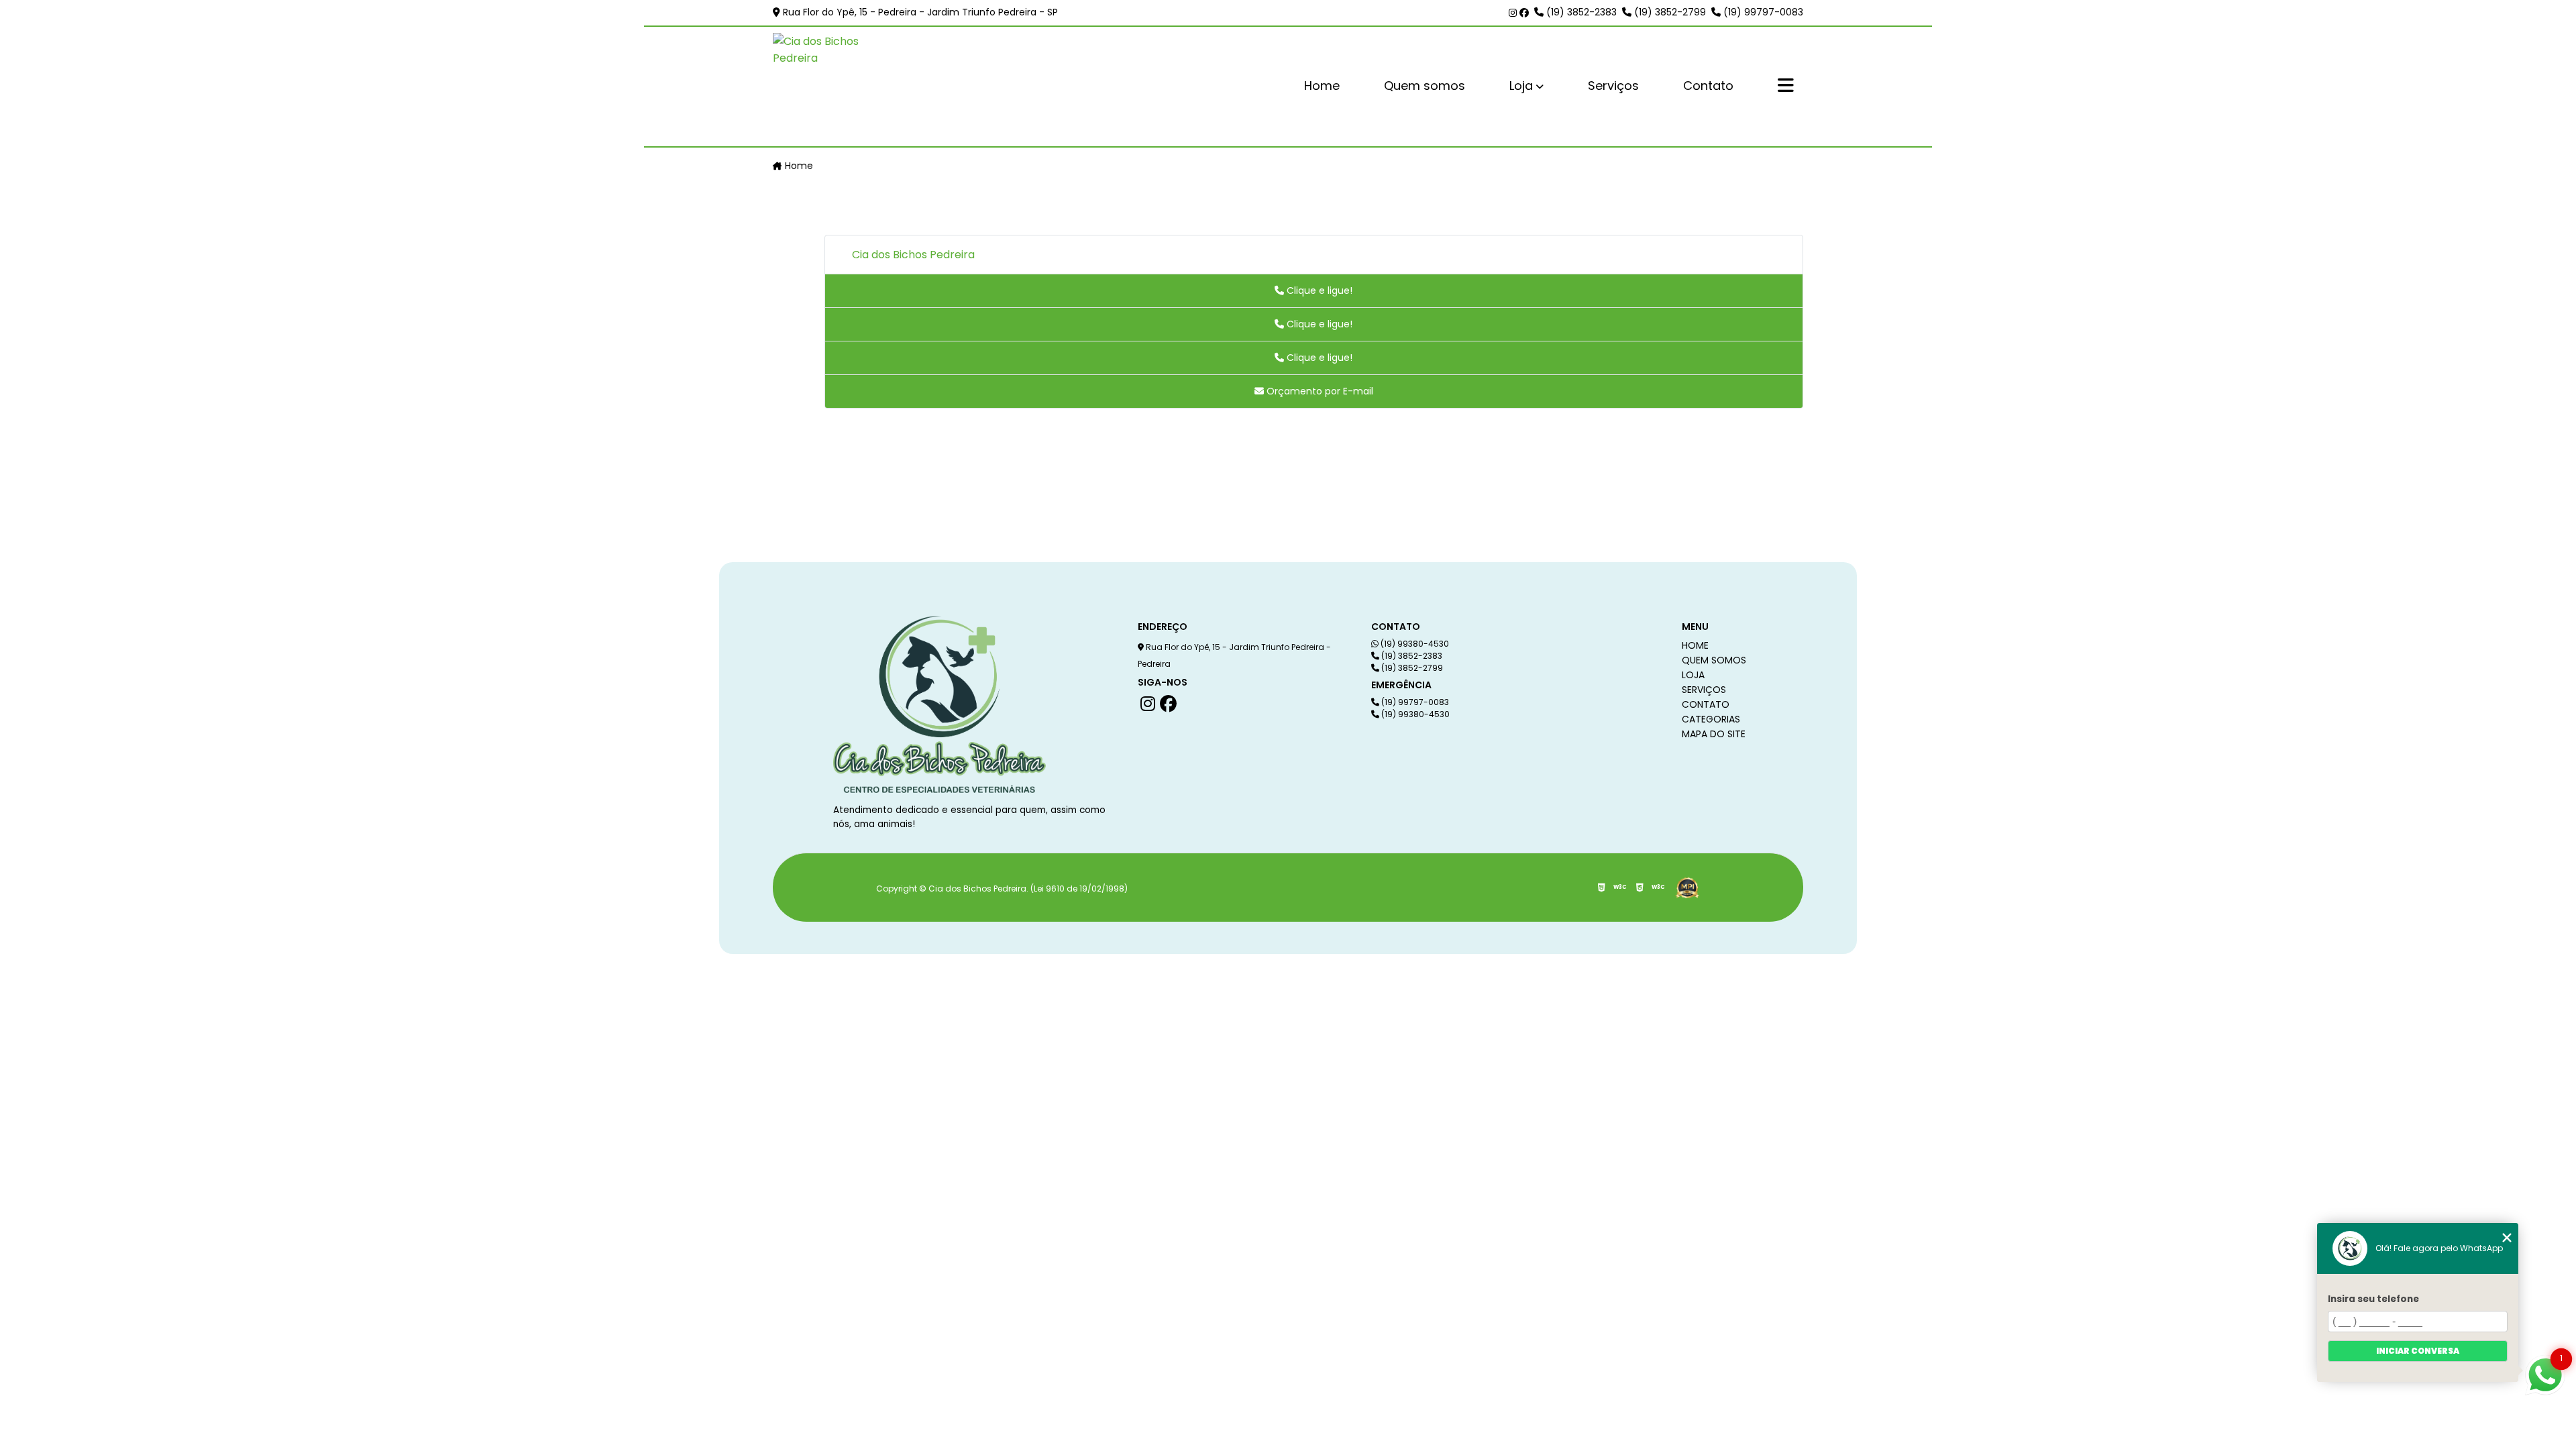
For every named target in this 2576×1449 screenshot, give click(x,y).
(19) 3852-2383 (1580, 12)
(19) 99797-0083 (1762, 12)
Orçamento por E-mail (1319, 391)
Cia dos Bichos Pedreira (913, 255)
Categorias (1711, 719)
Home (1322, 86)
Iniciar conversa (2418, 1351)
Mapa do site (1714, 734)
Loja (1521, 86)
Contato (1708, 86)
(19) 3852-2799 (1669, 12)
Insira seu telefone (2373, 1299)
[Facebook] (1524, 13)
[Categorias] (1786, 87)
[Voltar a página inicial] (837, 87)
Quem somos (1425, 86)
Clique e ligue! (1318, 290)
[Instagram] (1514, 13)
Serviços (1613, 86)
